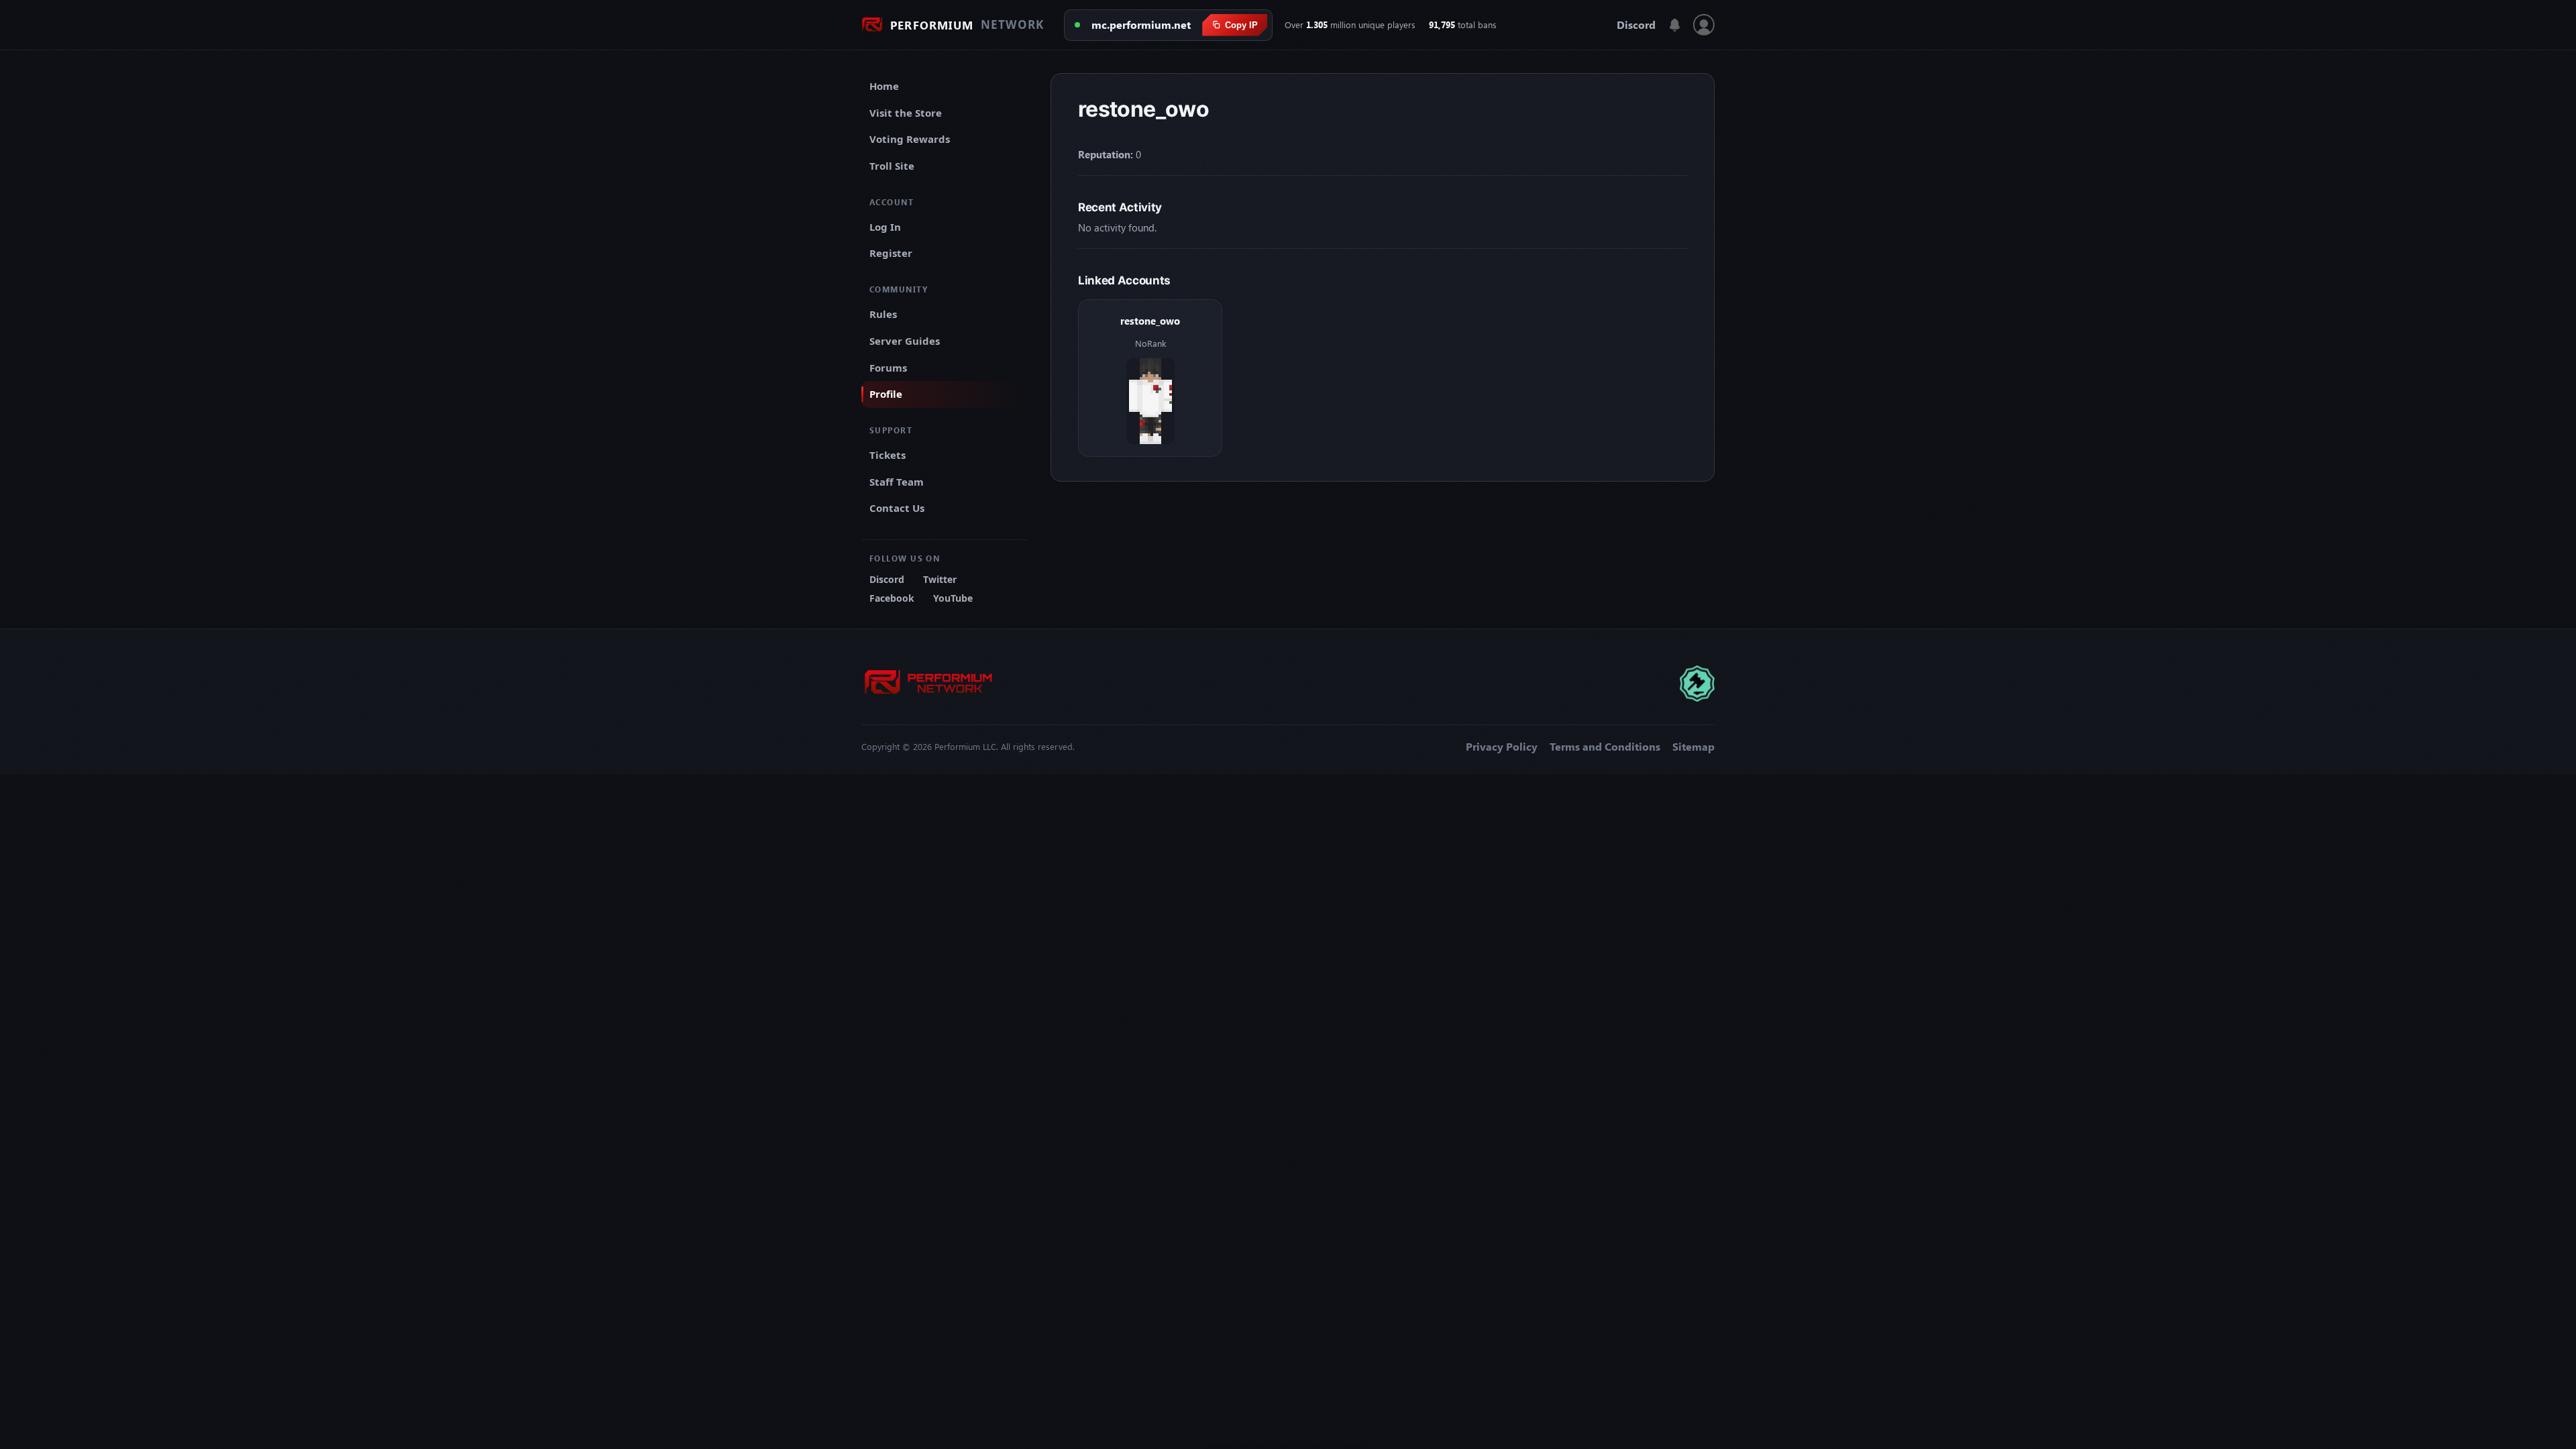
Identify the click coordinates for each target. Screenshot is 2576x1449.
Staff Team (897, 482)
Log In (885, 227)
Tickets (888, 455)
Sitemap (1694, 747)
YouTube (953, 598)
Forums (888, 368)
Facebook (892, 598)
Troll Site (892, 166)
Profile (886, 394)
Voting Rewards (910, 139)
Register (891, 253)
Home (884, 86)
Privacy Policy (1502, 747)
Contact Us (897, 508)
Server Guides (905, 341)
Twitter (940, 579)
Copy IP (1241, 25)
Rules (883, 314)
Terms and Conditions (1605, 747)
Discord (1636, 25)
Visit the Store (906, 113)
